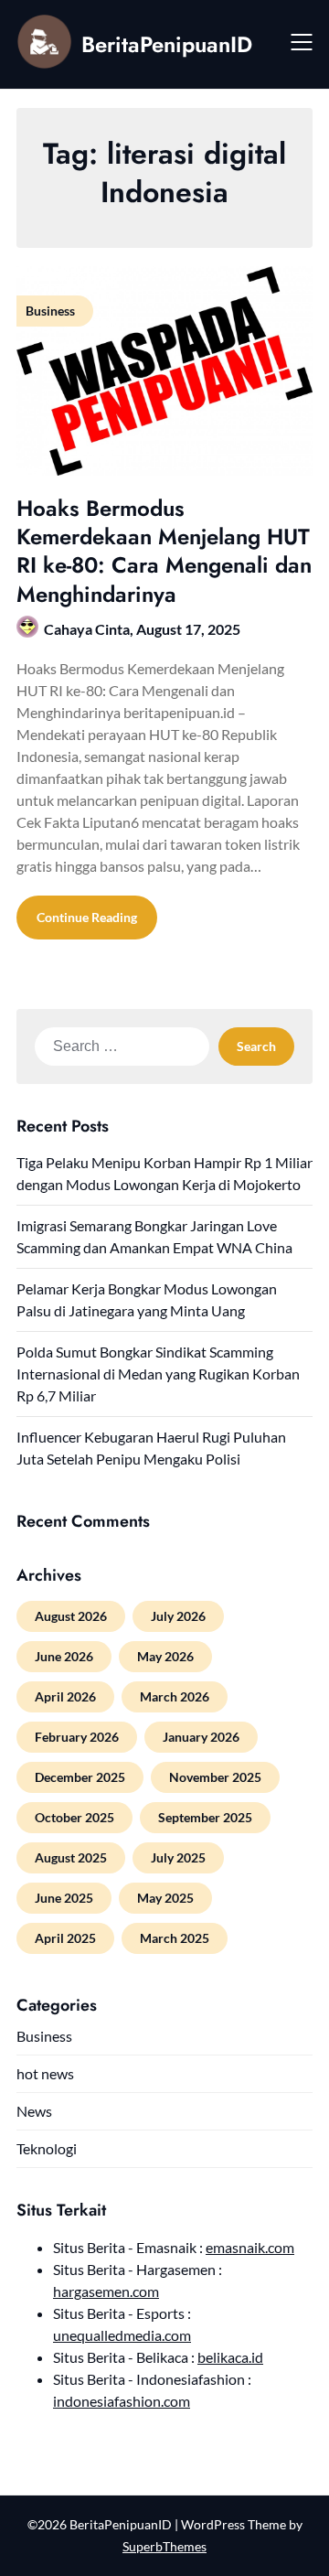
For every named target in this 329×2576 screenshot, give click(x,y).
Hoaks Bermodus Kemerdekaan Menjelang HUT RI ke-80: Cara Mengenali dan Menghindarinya (164, 551)
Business (44, 2036)
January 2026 (201, 1737)
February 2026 (77, 1737)
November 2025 (215, 1777)
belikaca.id (230, 2357)
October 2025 (74, 1817)
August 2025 (71, 1857)
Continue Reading (87, 917)
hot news (45, 2073)
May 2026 (165, 1656)
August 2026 (71, 1616)
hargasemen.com (106, 2291)
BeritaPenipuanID (167, 44)
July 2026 (178, 1616)
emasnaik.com (250, 2247)
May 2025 (165, 1898)
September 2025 (205, 1817)
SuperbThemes (164, 2546)
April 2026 (65, 1696)
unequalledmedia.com (122, 2335)
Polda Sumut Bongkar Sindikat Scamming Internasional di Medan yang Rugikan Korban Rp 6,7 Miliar (158, 1374)
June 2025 (64, 1898)
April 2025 (65, 1938)
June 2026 (64, 1656)
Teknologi (47, 2148)
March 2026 (175, 1696)
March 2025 (175, 1938)
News (34, 2111)
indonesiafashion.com (122, 2401)
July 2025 (178, 1857)
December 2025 (80, 1777)
